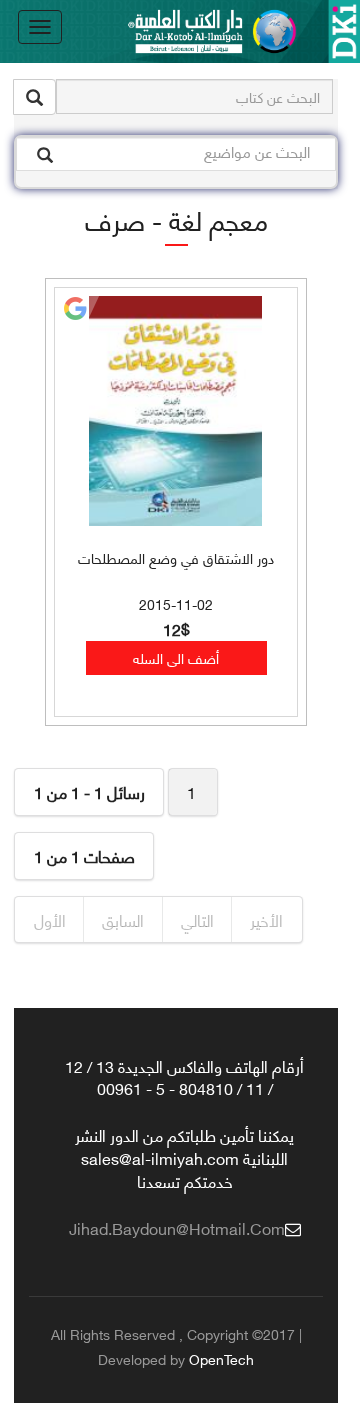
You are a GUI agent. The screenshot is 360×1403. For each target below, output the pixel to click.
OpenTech (221, 1358)
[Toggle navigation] (40, 27)
